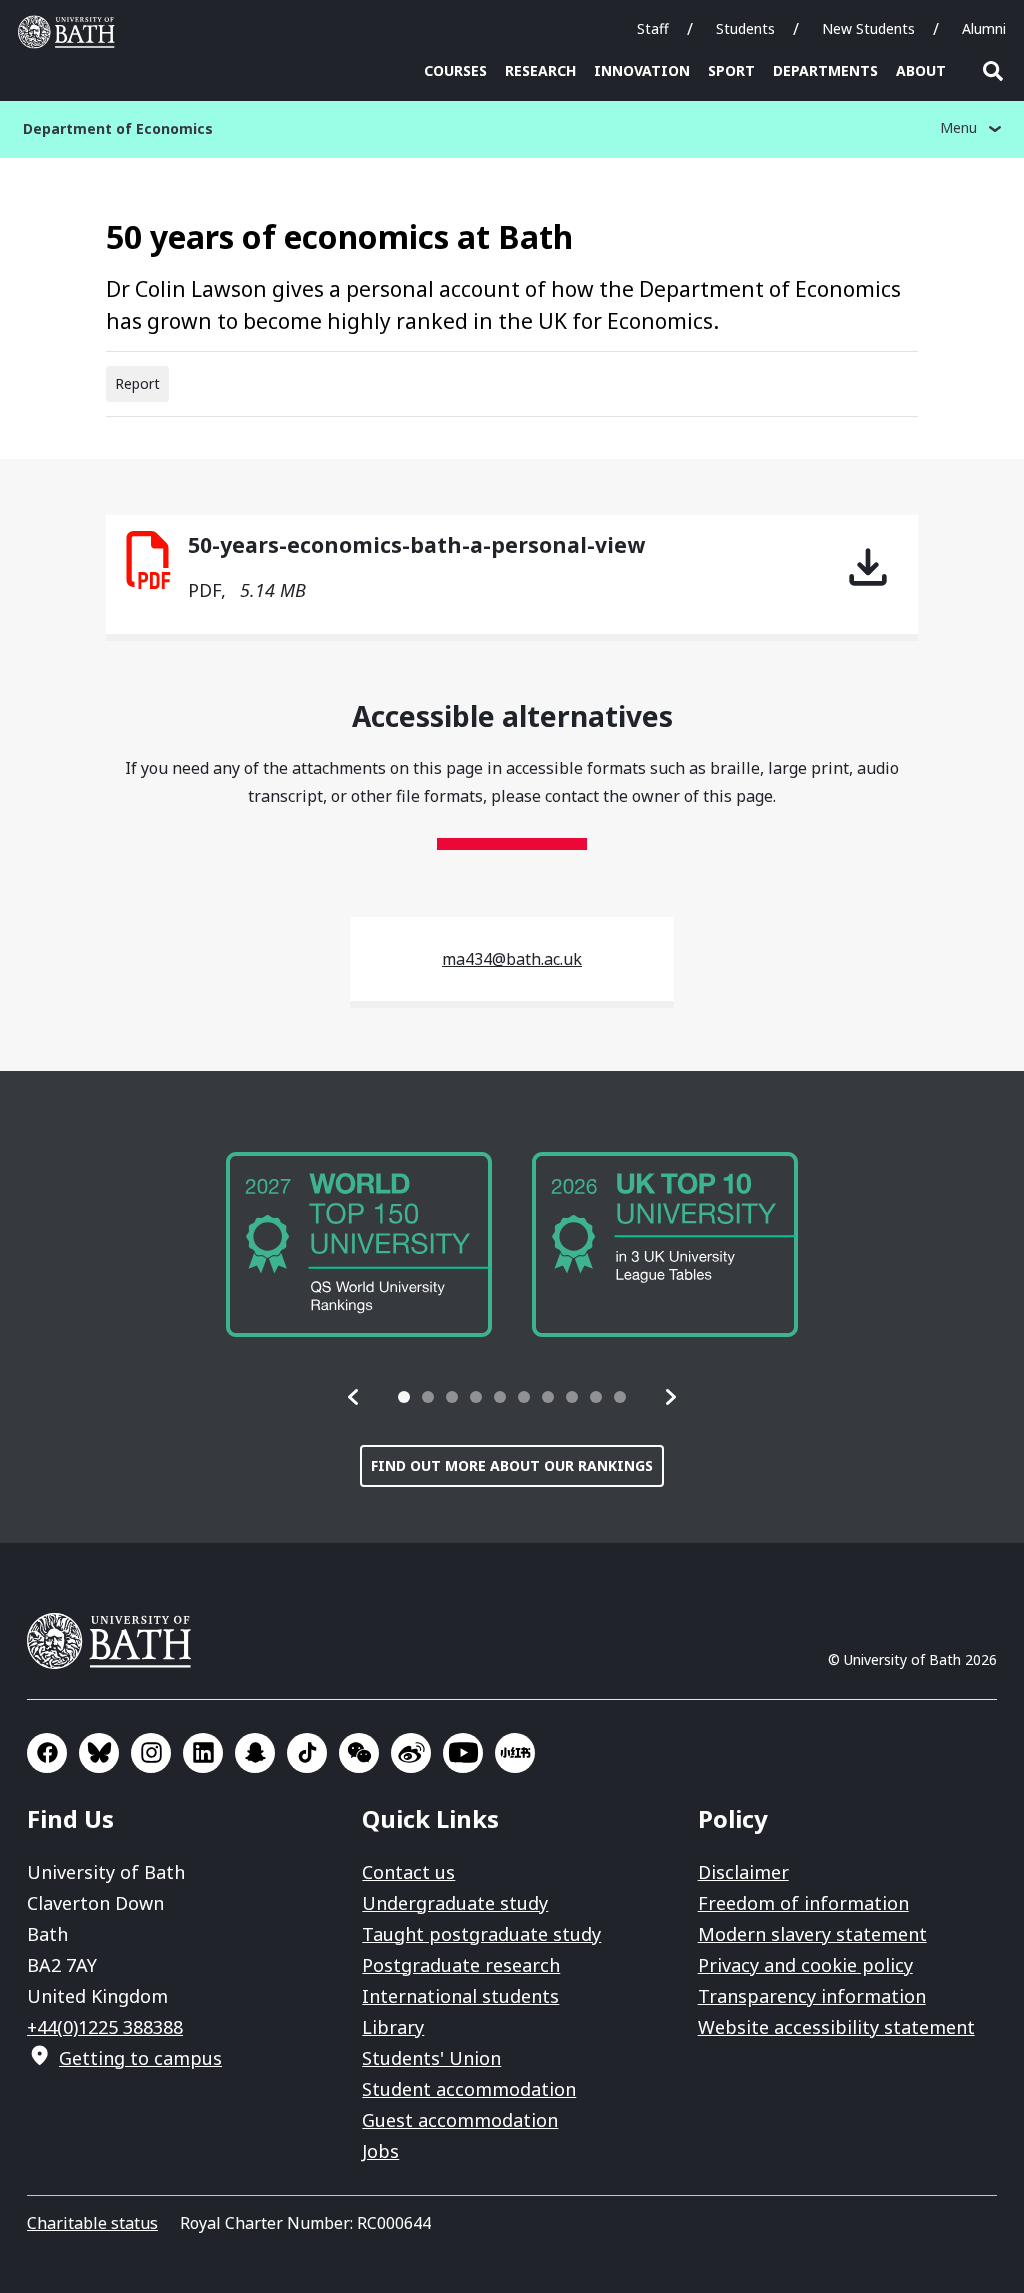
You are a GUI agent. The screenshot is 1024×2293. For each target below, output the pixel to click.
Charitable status (92, 2223)
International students (460, 1996)
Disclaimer (743, 1872)
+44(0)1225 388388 (105, 2027)
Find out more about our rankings (512, 1465)
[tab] (404, 1397)
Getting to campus (140, 2058)
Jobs (380, 2151)
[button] (354, 1397)
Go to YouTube (463, 1753)
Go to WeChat (359, 1753)
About (921, 70)
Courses (455, 70)
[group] (359, 1244)
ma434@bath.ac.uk (512, 959)
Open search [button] (993, 71)
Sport (731, 70)
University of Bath (71, 32)
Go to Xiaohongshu (515, 1753)
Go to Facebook (47, 1753)
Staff (653, 28)
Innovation (642, 70)
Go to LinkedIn (203, 1753)
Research (540, 70)
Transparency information (812, 1996)
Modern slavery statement (812, 1934)
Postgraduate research (461, 1965)
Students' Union (431, 2058)
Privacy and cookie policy (805, 1965)
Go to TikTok (307, 1753)
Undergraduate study (455, 1903)
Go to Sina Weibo (411, 1753)
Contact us (408, 1872)
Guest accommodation (460, 2120)
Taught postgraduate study (481, 1934)
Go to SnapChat (255, 1753)
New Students (868, 28)
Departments (825, 70)
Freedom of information (803, 1903)
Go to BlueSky (99, 1753)
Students (745, 28)
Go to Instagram (151, 1753)
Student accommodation (469, 2089)
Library (393, 2027)
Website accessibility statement (836, 2027)
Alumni (984, 28)
